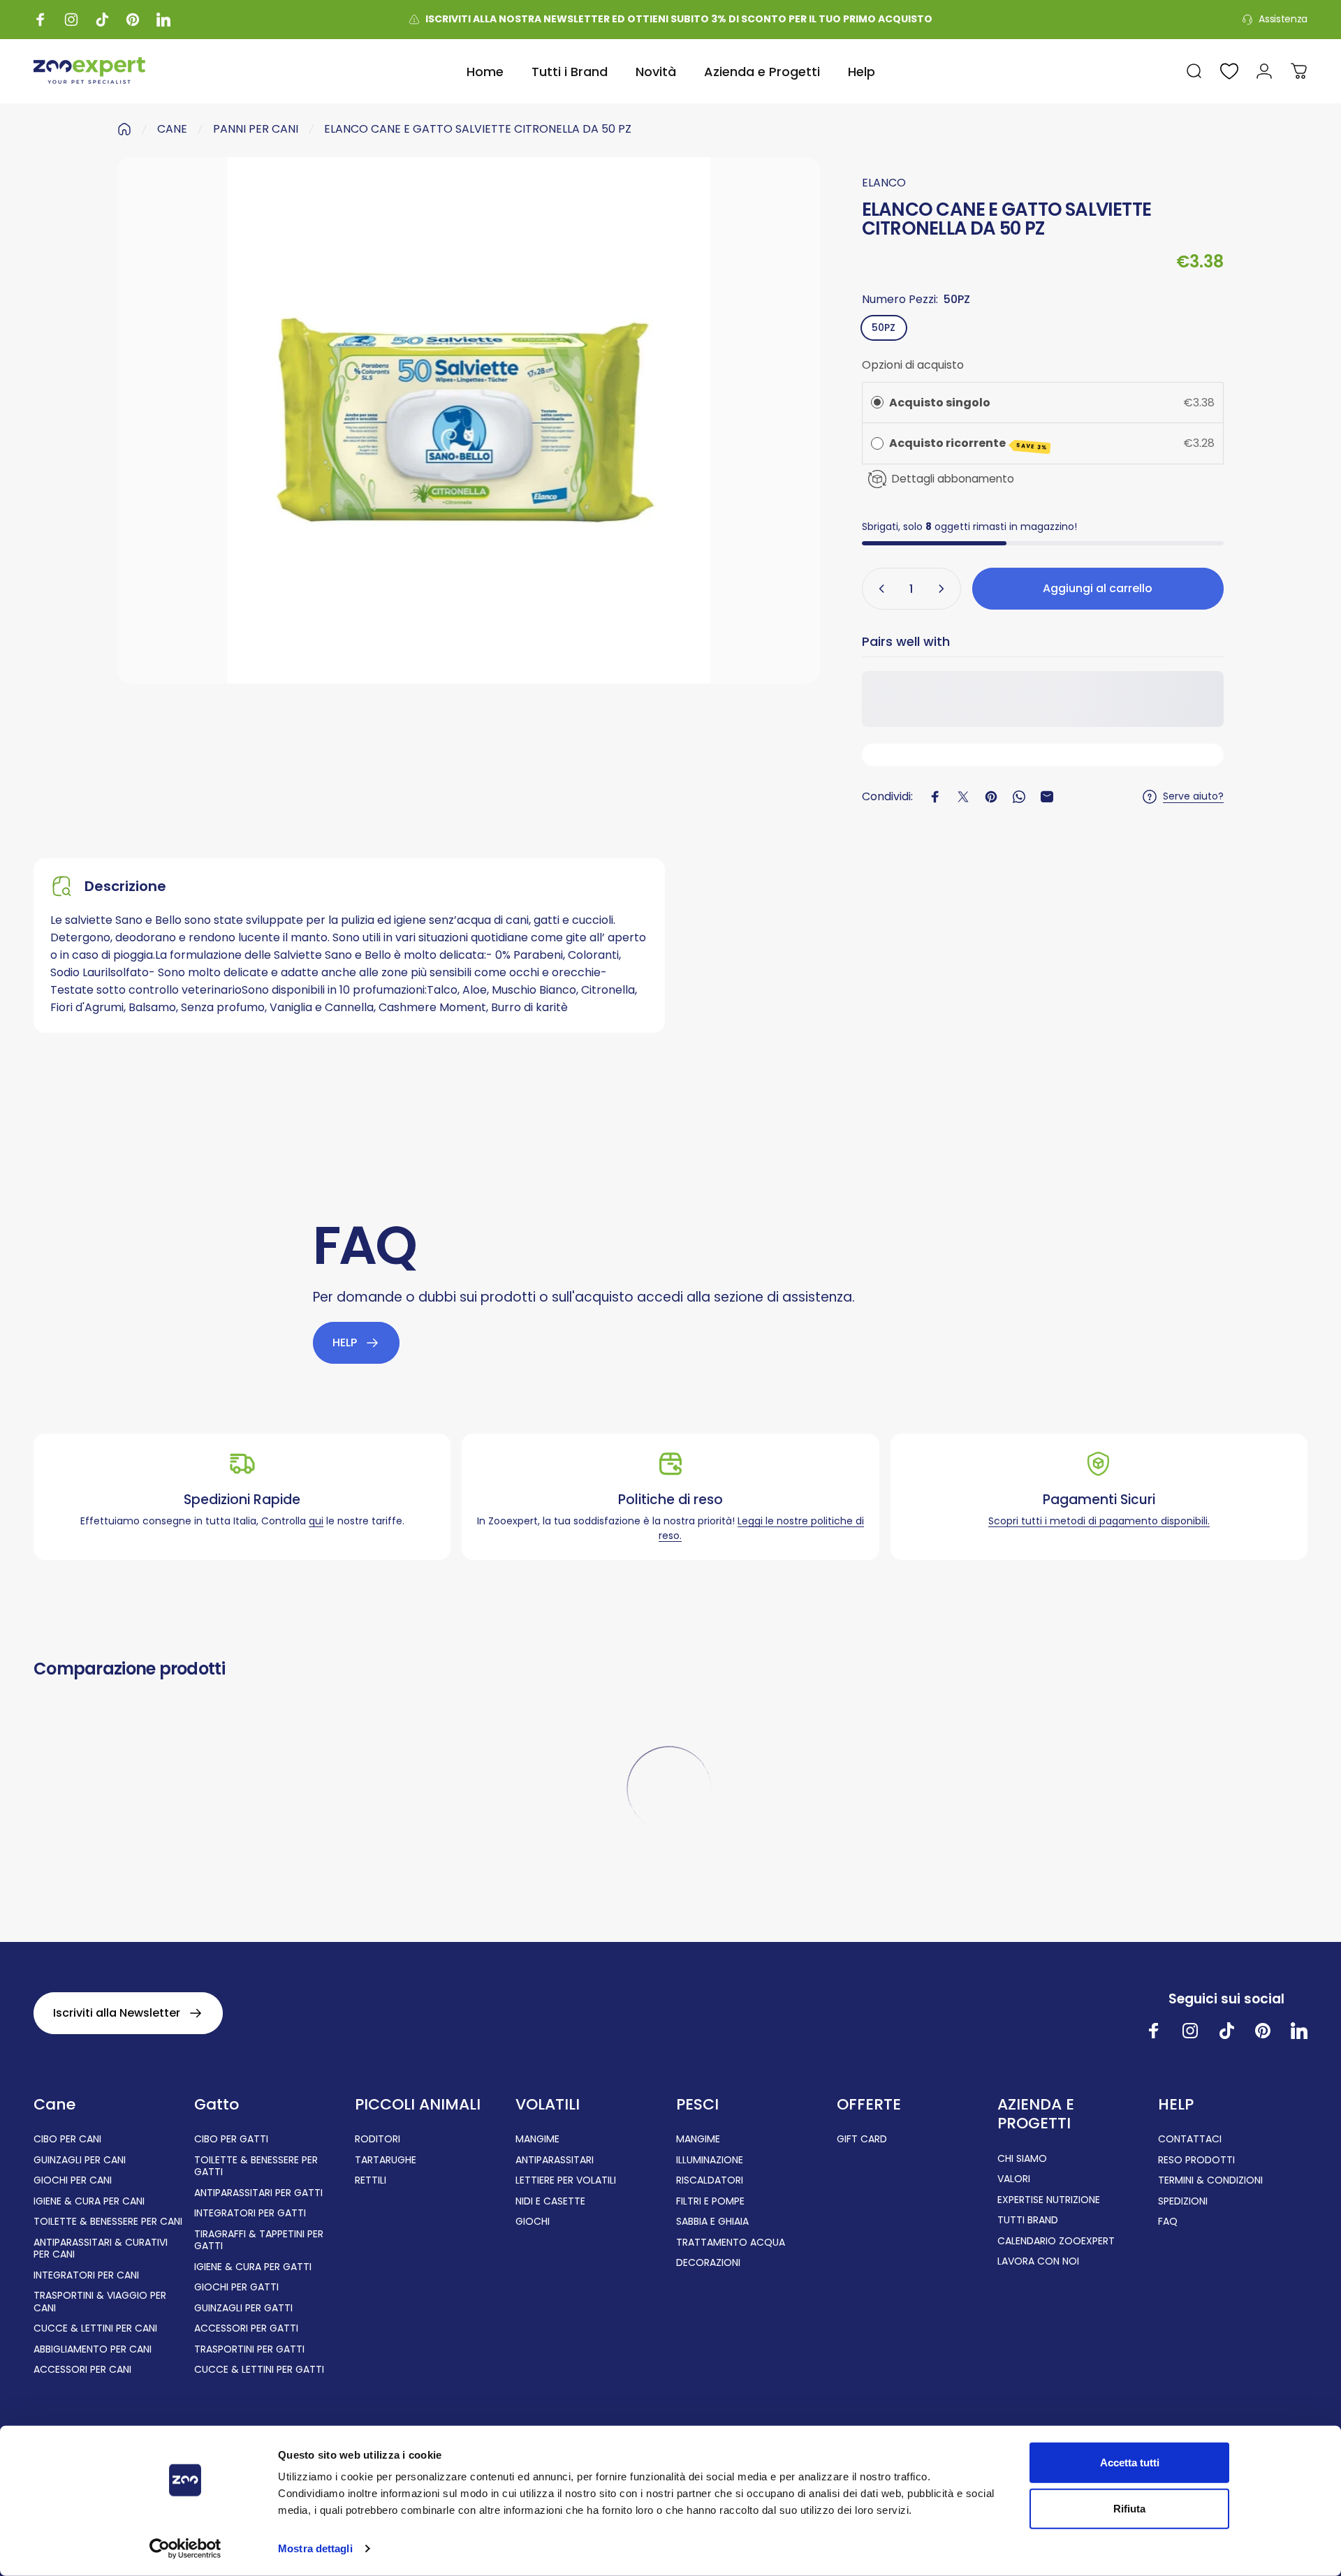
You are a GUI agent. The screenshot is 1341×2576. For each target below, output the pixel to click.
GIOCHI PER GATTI (236, 2288)
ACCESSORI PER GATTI (246, 2329)
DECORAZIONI (708, 2263)
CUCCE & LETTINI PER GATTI (259, 2370)
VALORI (1014, 2179)
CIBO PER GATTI (231, 2140)
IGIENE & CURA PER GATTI (253, 2267)
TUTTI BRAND (1028, 2221)
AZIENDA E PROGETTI (1036, 2114)
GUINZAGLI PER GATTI (243, 2309)
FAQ (1168, 2222)
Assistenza (1283, 20)
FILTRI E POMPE (710, 2202)
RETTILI (371, 2181)
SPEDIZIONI (1183, 2202)
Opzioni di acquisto (913, 365)
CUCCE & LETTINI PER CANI (95, 2329)
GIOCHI (533, 2222)
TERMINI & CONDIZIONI (1210, 2181)
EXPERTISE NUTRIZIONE (1049, 2200)
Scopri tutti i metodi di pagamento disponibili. (1099, 1521)
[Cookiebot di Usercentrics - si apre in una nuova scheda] (185, 2549)
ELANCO (884, 183)
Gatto (217, 2105)
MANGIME (537, 2140)
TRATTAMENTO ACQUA (731, 2243)
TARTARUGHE (386, 2161)
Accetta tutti (1130, 2463)
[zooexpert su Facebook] (1154, 2031)
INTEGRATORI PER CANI (86, 2276)
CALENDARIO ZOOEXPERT (1056, 2242)
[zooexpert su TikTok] (1226, 2031)
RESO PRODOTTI (1196, 2161)
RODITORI (378, 2140)
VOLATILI (548, 2105)
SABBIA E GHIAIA (712, 2222)
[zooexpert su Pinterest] (1263, 2031)
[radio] (877, 403)
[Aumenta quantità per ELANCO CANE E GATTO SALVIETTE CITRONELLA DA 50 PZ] (944, 589)
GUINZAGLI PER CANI (80, 2161)
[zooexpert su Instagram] (1190, 2031)
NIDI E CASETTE (550, 2202)
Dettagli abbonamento (953, 479)
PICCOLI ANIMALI (418, 2105)
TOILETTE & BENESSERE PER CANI (108, 2222)
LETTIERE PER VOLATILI (566, 2181)
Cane (54, 2105)
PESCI (697, 2105)
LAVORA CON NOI (1038, 2262)
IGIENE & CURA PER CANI (89, 2202)
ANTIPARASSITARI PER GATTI (258, 2193)
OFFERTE (869, 2105)
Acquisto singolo (940, 403)
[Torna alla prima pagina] (124, 129)
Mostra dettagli (315, 2548)
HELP (1176, 2105)
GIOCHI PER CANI (73, 2181)
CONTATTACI (1190, 2140)
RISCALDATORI (710, 2181)
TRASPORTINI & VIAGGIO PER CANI (100, 2302)
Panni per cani (256, 129)
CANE (172, 129)
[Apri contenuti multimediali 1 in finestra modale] (469, 420)
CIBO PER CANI (67, 2140)
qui (316, 1521)
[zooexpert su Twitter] (1299, 2031)
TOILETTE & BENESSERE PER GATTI (256, 2166)
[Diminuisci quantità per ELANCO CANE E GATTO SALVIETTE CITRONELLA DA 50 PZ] (879, 589)
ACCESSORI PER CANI (82, 2370)
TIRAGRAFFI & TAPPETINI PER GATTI (259, 2240)
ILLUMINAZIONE (710, 2161)
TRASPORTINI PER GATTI (249, 2350)
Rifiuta (1129, 2508)
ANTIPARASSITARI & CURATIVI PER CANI (101, 2249)
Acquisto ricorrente (968, 443)
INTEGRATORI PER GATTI (250, 2214)
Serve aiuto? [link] (1193, 797)
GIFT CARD (862, 2140)
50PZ (884, 327)
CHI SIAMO (1022, 2159)
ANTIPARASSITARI (555, 2161)
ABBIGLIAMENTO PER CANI (93, 2350)
